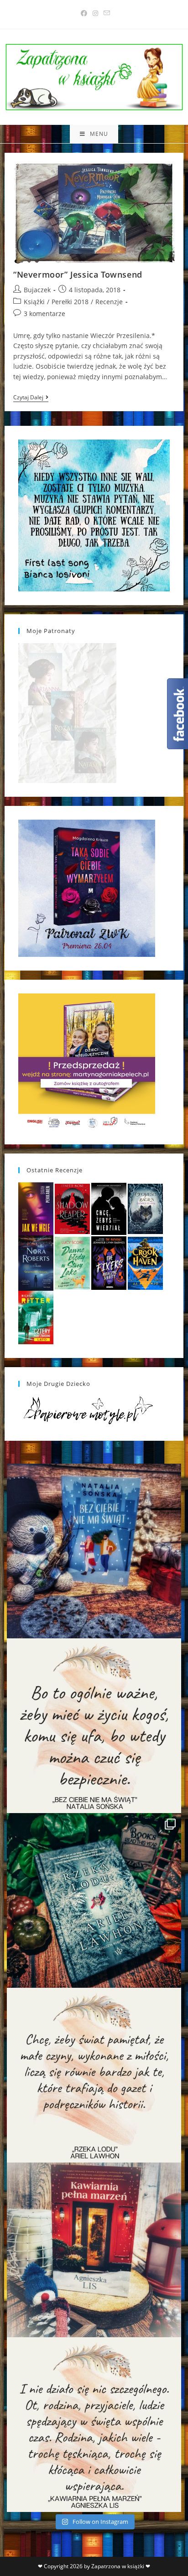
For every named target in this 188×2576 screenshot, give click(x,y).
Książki (34, 302)
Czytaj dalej (31, 398)
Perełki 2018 (70, 302)
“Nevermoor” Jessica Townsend (78, 274)
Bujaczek (37, 290)
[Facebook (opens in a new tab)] (84, 13)
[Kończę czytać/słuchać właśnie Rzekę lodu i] (94, 2075)
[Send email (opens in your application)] (105, 13)
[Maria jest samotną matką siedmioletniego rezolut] (94, 1551)
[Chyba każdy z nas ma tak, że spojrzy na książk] (94, 1900)
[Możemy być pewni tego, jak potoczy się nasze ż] (94, 2250)
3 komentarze (44, 314)
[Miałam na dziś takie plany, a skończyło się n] (94, 2425)
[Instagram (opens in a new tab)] (95, 13)
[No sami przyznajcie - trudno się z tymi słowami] (94, 1726)
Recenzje (109, 302)
